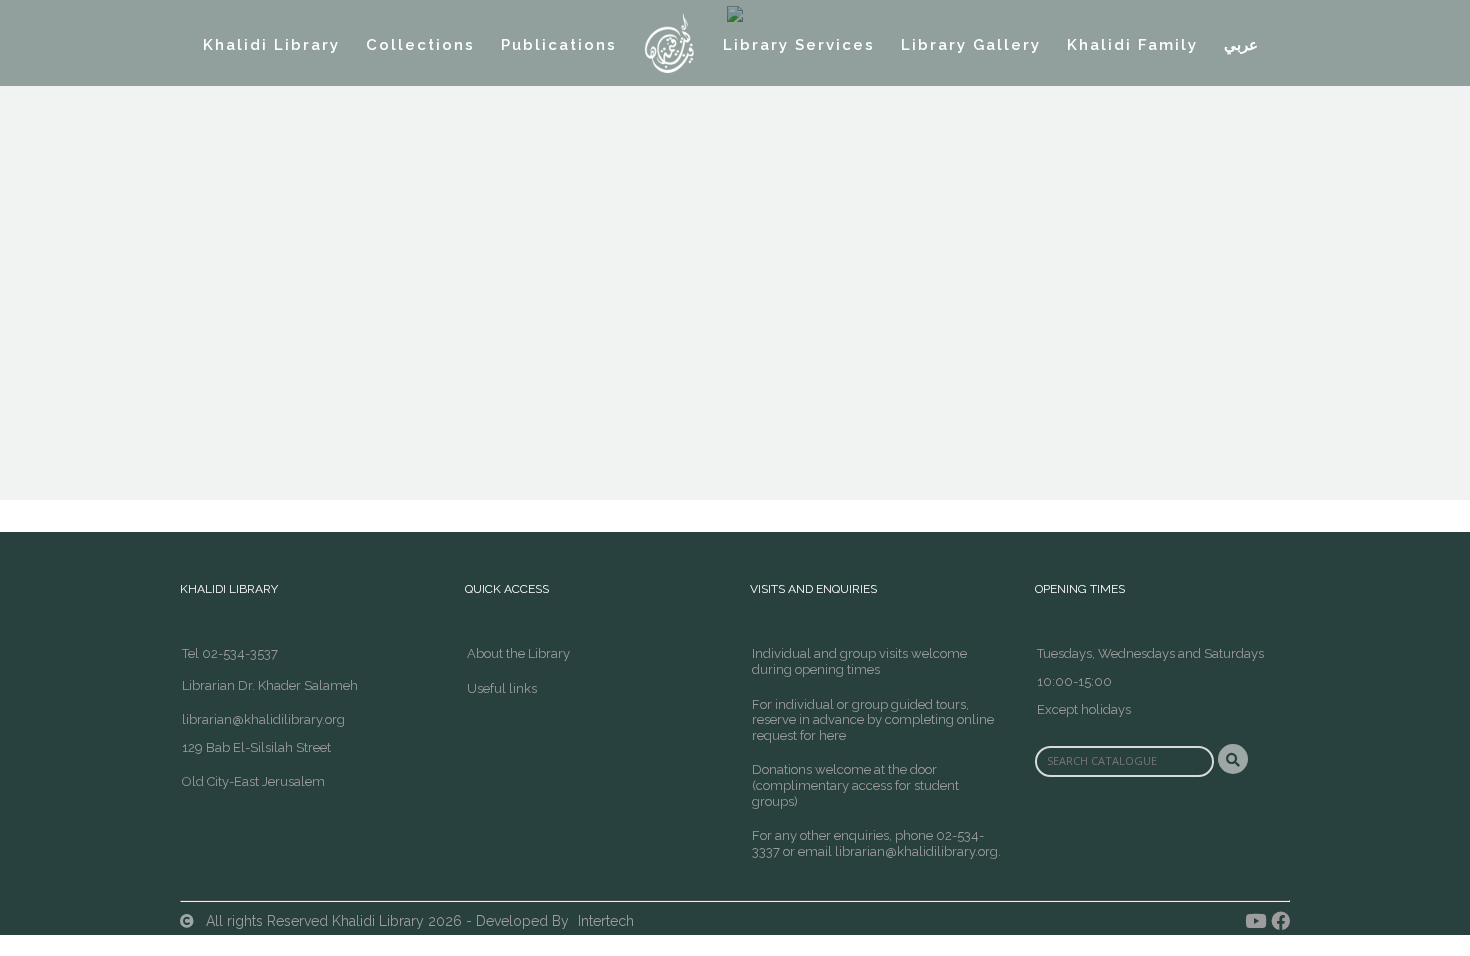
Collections (420, 45)
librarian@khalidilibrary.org (263, 719)
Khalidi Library (271, 45)
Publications (559, 45)
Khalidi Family (1132, 45)
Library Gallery (971, 45)
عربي (1241, 45)
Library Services (799, 45)
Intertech (606, 921)
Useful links (502, 688)
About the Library (518, 653)
